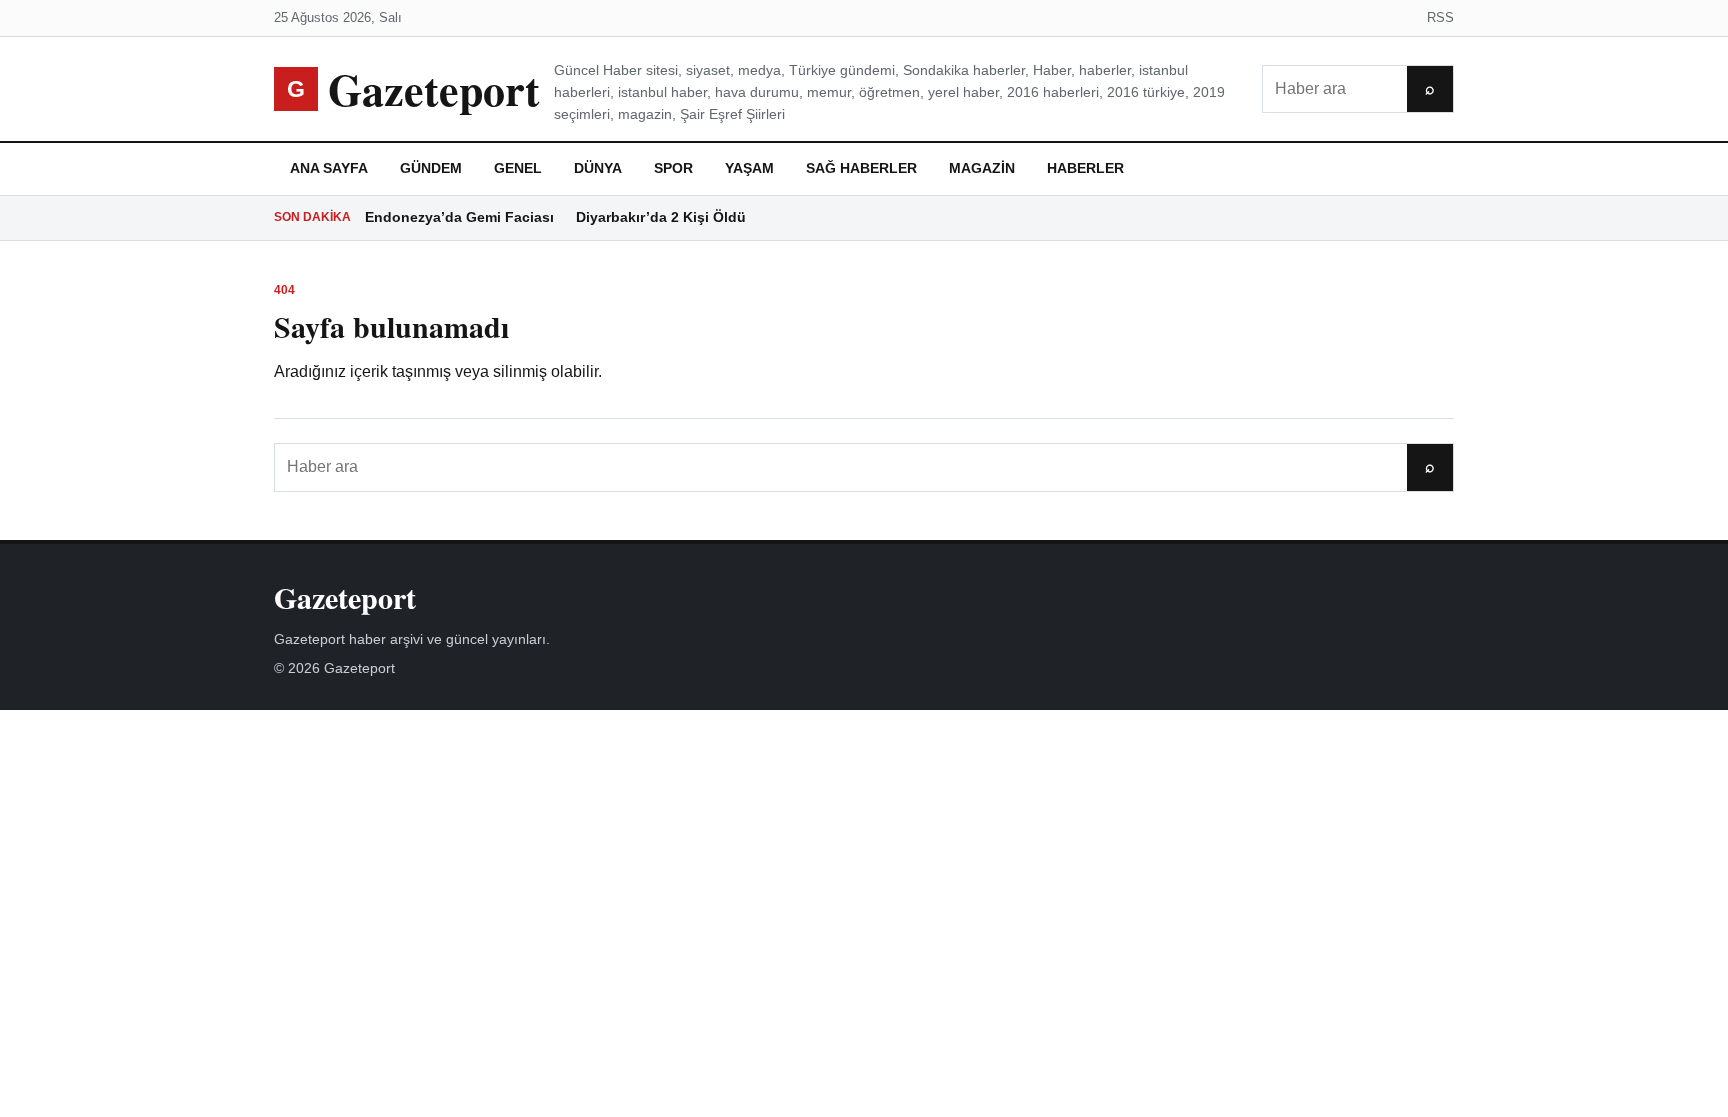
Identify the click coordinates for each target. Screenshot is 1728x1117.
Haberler (1085, 168)
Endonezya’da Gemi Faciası (459, 217)
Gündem (431, 168)
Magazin (982, 168)
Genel (518, 168)
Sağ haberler (861, 168)
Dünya (598, 168)
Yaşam (749, 168)
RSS (1440, 17)
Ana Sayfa (329, 168)
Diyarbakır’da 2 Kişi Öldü (661, 217)
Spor (673, 168)
